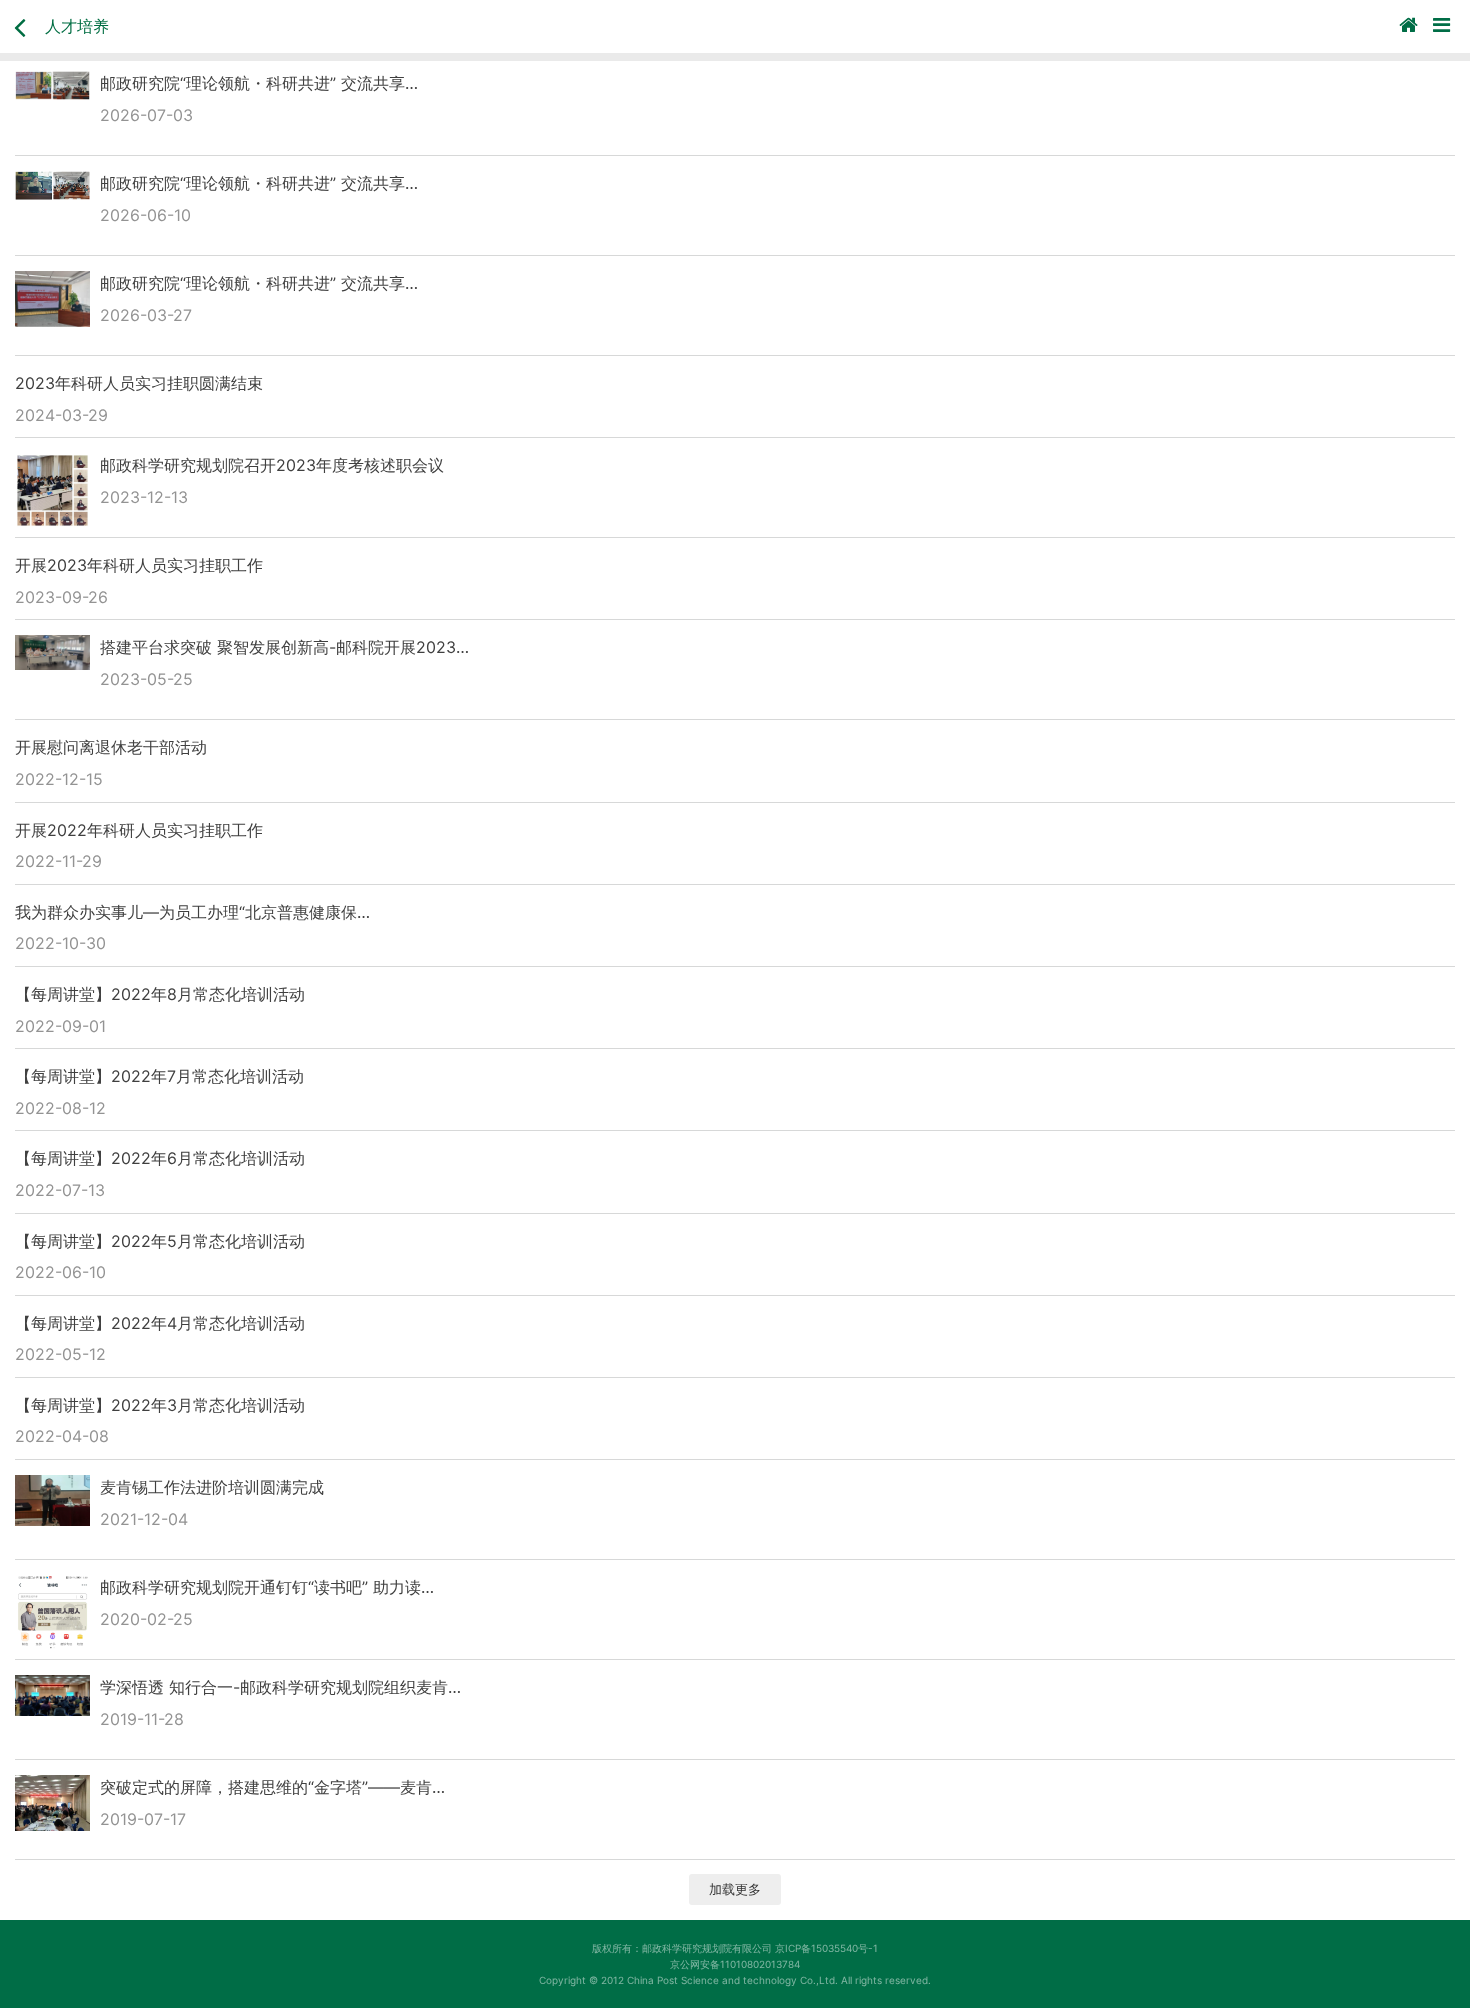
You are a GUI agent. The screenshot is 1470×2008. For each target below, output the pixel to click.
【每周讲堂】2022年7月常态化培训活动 (159, 1076)
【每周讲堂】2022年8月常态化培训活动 (160, 994)
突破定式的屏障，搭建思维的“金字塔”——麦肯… (272, 1787)
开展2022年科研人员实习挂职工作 (139, 830)
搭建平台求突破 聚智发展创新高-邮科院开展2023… (284, 647)
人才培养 (77, 26)
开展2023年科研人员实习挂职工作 (139, 565)
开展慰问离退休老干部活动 (111, 747)
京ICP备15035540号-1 (826, 1948)
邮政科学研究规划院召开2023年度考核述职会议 (272, 465)
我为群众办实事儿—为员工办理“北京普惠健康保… (192, 912)
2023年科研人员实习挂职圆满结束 (139, 383)
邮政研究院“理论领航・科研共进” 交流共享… (259, 83)
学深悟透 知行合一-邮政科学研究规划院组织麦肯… (280, 1687)
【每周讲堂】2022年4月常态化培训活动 (160, 1323)
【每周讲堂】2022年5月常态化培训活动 (160, 1241)
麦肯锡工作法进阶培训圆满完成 (212, 1487)
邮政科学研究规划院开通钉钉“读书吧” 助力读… (267, 1587)
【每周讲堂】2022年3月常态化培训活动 (160, 1405)
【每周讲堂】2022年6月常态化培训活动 (160, 1158)
